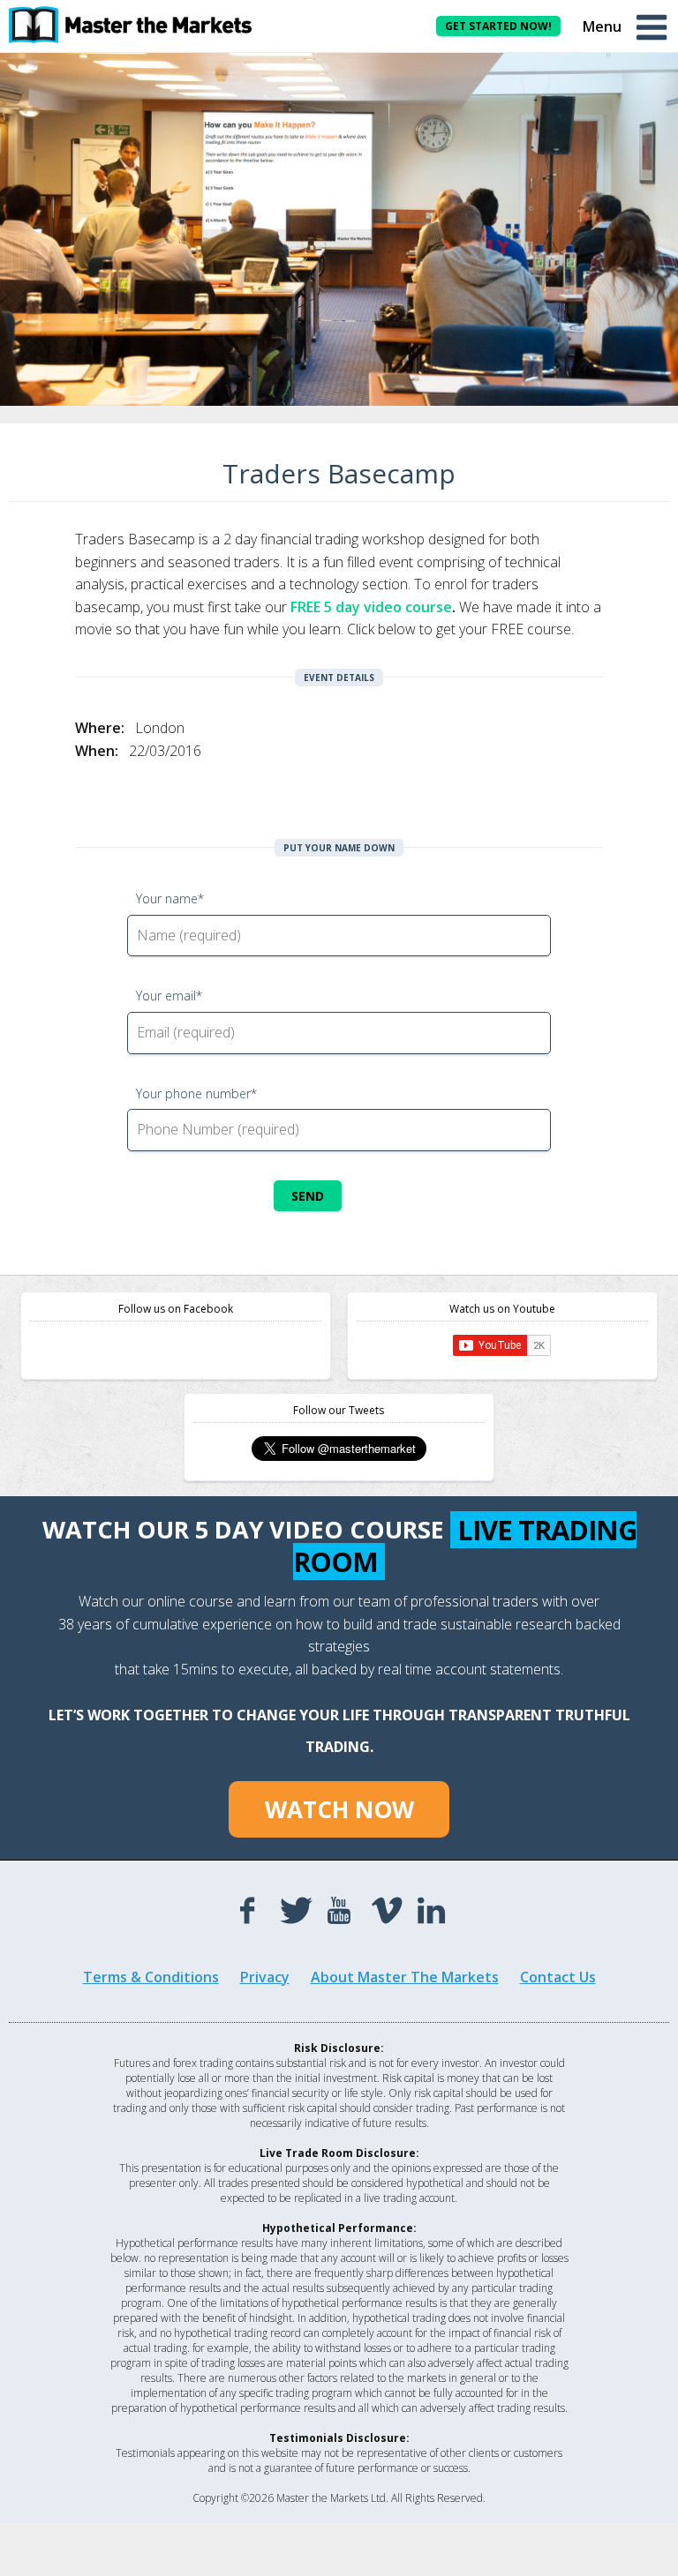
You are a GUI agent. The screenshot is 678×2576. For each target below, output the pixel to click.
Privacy (265, 1977)
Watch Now (339, 1809)
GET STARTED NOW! (498, 26)
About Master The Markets (405, 1977)
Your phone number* (196, 1093)
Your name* (170, 899)
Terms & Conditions (151, 1977)
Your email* (169, 996)
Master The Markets (141, 25)
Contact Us (558, 1977)
